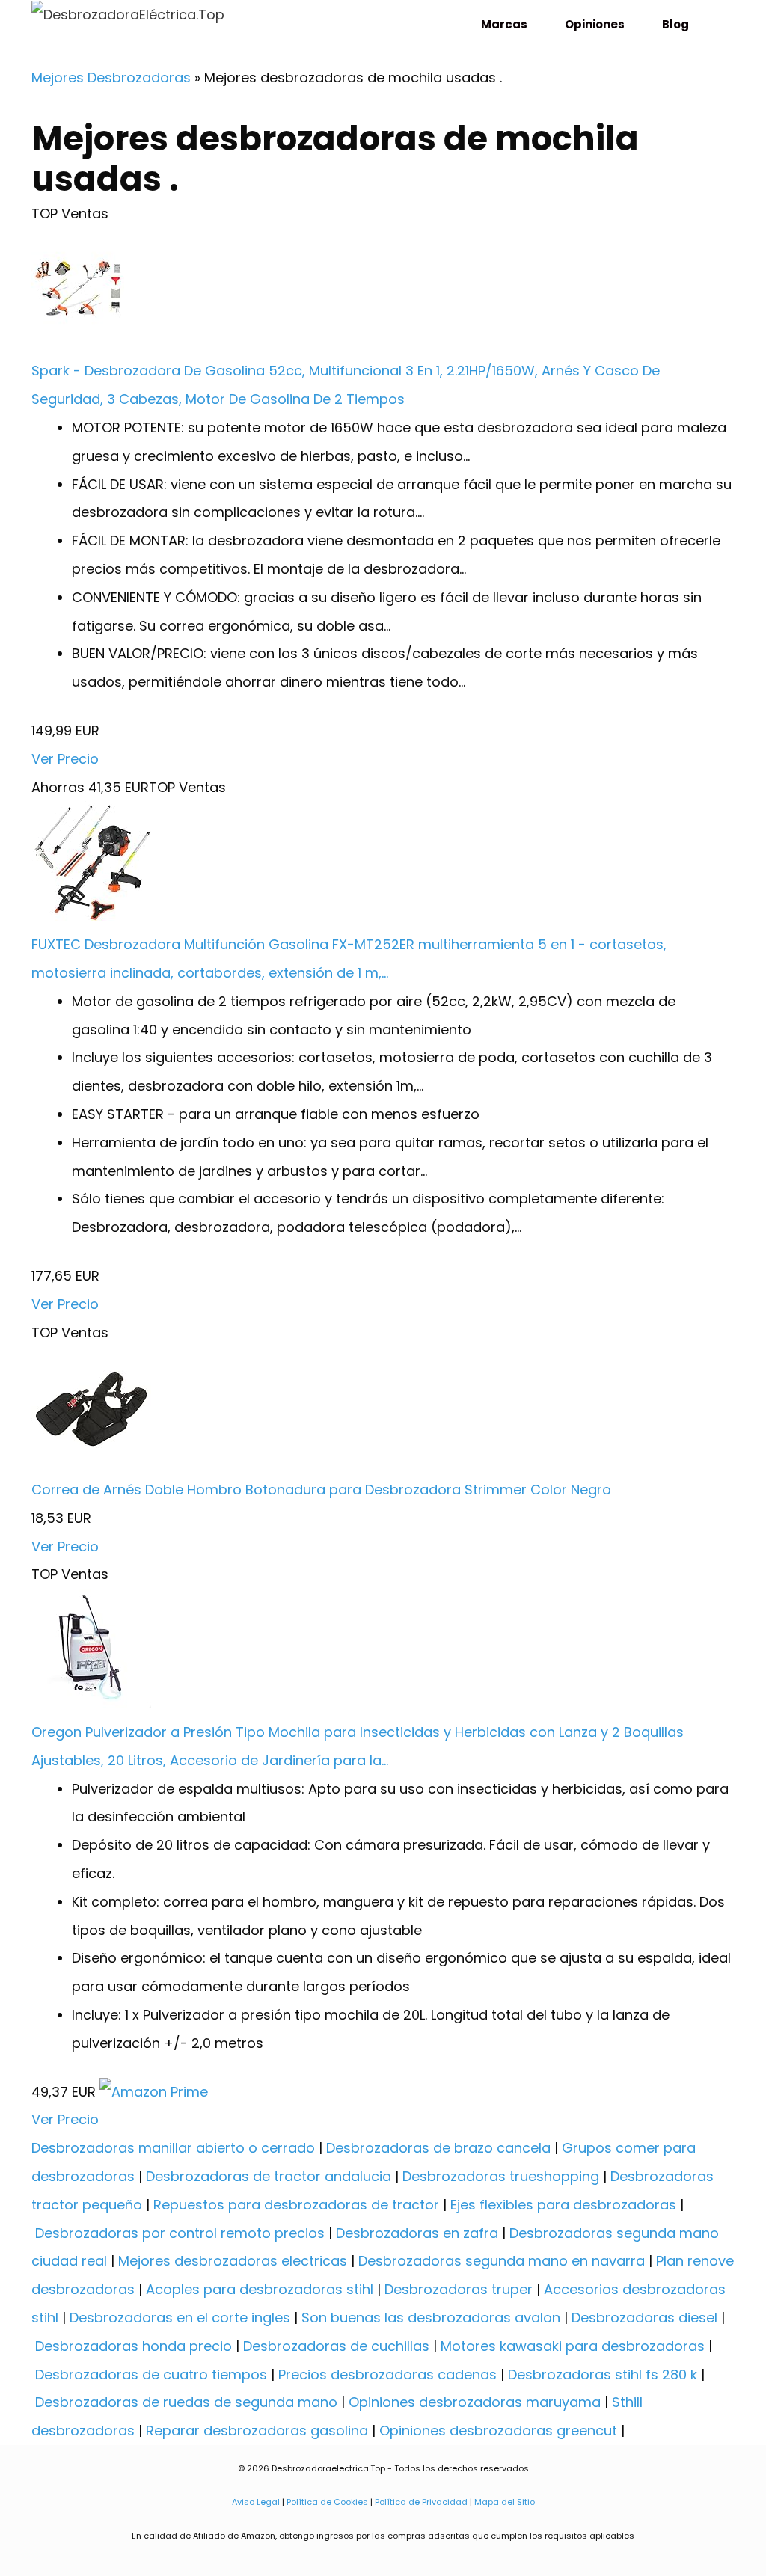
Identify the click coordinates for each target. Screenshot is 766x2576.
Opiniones (595, 24)
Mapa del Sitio (503, 2502)
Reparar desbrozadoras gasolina (257, 2431)
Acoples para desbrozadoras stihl (260, 2289)
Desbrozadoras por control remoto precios (180, 2233)
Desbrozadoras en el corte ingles (180, 2318)
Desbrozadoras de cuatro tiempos (151, 2374)
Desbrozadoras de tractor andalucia (269, 2176)
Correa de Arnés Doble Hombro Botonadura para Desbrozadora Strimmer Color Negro (321, 1490)
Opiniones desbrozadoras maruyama (475, 2402)
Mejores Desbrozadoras (111, 77)
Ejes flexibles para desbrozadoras (563, 2205)
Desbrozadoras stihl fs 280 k (603, 2374)
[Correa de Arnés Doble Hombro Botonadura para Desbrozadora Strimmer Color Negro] (91, 1461)
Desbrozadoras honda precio (134, 2346)
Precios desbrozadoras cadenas (387, 2374)
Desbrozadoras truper (459, 2289)
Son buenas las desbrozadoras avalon (431, 2318)
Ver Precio (65, 759)
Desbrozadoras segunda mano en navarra (502, 2261)
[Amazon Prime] (154, 2092)
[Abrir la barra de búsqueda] (717, 24)
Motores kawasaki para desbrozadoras (573, 2346)
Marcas (504, 24)
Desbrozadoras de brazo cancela (438, 2148)
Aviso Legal (256, 2502)
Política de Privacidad (421, 2502)
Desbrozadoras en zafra (417, 2233)
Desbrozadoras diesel (644, 2318)
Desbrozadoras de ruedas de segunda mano (186, 2402)
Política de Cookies (327, 2502)
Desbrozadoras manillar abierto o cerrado (173, 2148)
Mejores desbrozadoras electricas (233, 2261)
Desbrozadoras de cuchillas (336, 2346)
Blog (675, 24)
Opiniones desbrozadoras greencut (498, 2431)
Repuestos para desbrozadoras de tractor (296, 2205)
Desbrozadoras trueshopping (501, 2176)
